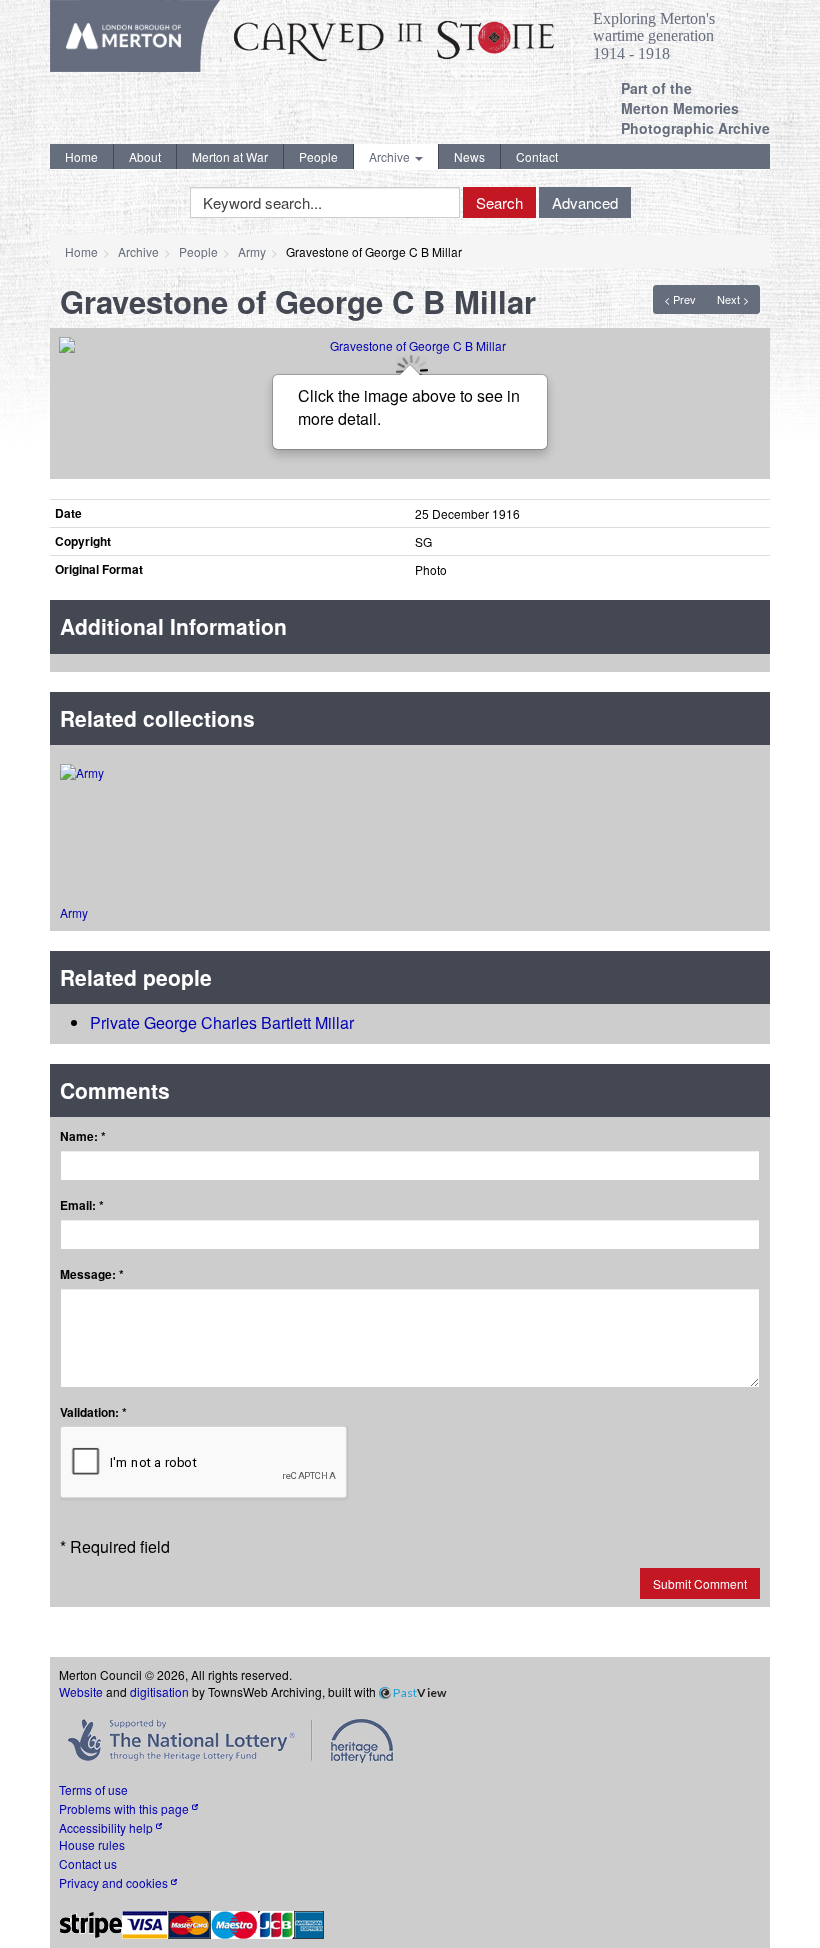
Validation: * (93, 1412)
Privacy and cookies (115, 1882)
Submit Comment (700, 1583)
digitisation (159, 1691)
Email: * (82, 1205)
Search (499, 202)
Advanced (585, 202)
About (145, 156)
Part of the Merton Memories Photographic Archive (695, 108)
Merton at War (230, 156)
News (469, 156)
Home (81, 156)
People (318, 156)
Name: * (83, 1136)
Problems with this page (125, 1808)
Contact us (88, 1863)
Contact (537, 156)
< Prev (680, 299)
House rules (92, 1844)
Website (81, 1691)
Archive (391, 156)
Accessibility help (107, 1827)
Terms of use (93, 1789)
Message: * (92, 1274)
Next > (733, 299)
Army (252, 251)
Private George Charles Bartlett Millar (222, 1022)
